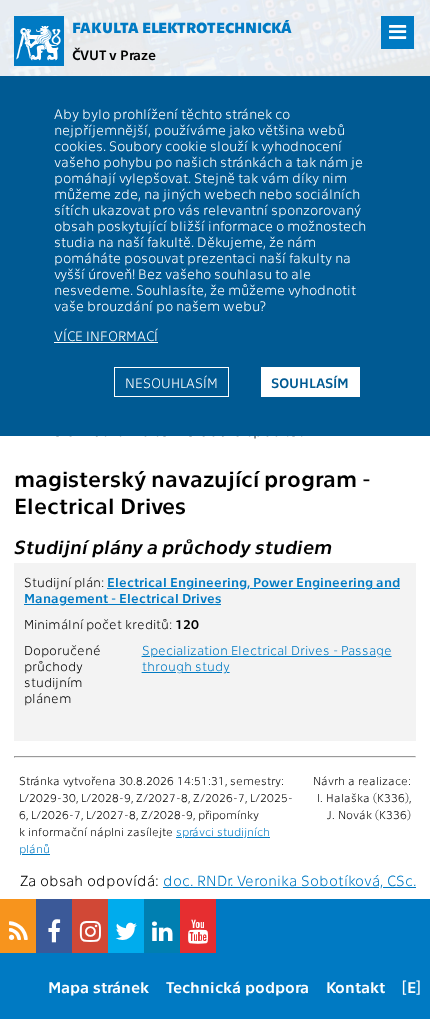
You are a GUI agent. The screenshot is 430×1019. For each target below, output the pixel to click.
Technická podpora (237, 986)
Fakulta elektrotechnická (182, 27)
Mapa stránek (98, 986)
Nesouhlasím (171, 382)
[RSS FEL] (18, 926)
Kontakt (355, 986)
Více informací (106, 335)
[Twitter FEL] (126, 926)
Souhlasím (310, 382)
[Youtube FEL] (198, 926)
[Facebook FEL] (54, 926)
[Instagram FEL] (90, 926)
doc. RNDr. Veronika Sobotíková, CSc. (289, 880)
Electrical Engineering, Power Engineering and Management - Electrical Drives (212, 589)
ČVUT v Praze (114, 54)
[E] (411, 986)
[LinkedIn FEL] (162, 926)
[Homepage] (39, 41)
